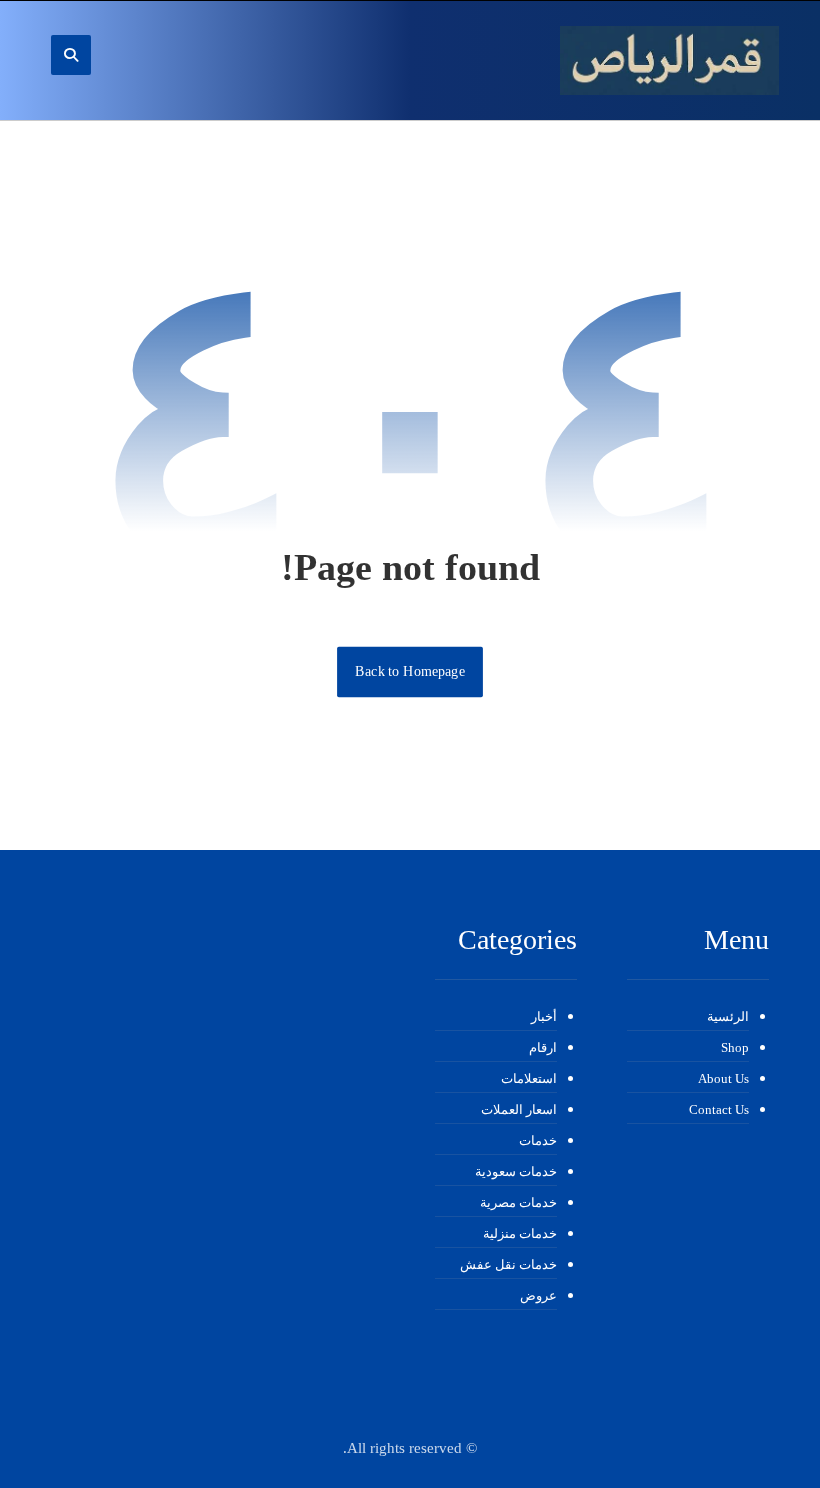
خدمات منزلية (520, 1233)
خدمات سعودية (516, 1171)
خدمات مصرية (518, 1202)
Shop (735, 1047)
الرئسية (728, 1016)
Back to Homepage (410, 671)
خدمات (538, 1140)
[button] (71, 55)
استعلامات (529, 1078)
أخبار (544, 1016)
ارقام (543, 1047)
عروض (538, 1295)
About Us (723, 1078)
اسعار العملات (519, 1109)
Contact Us (719, 1109)
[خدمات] (669, 60)
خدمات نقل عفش (508, 1264)
